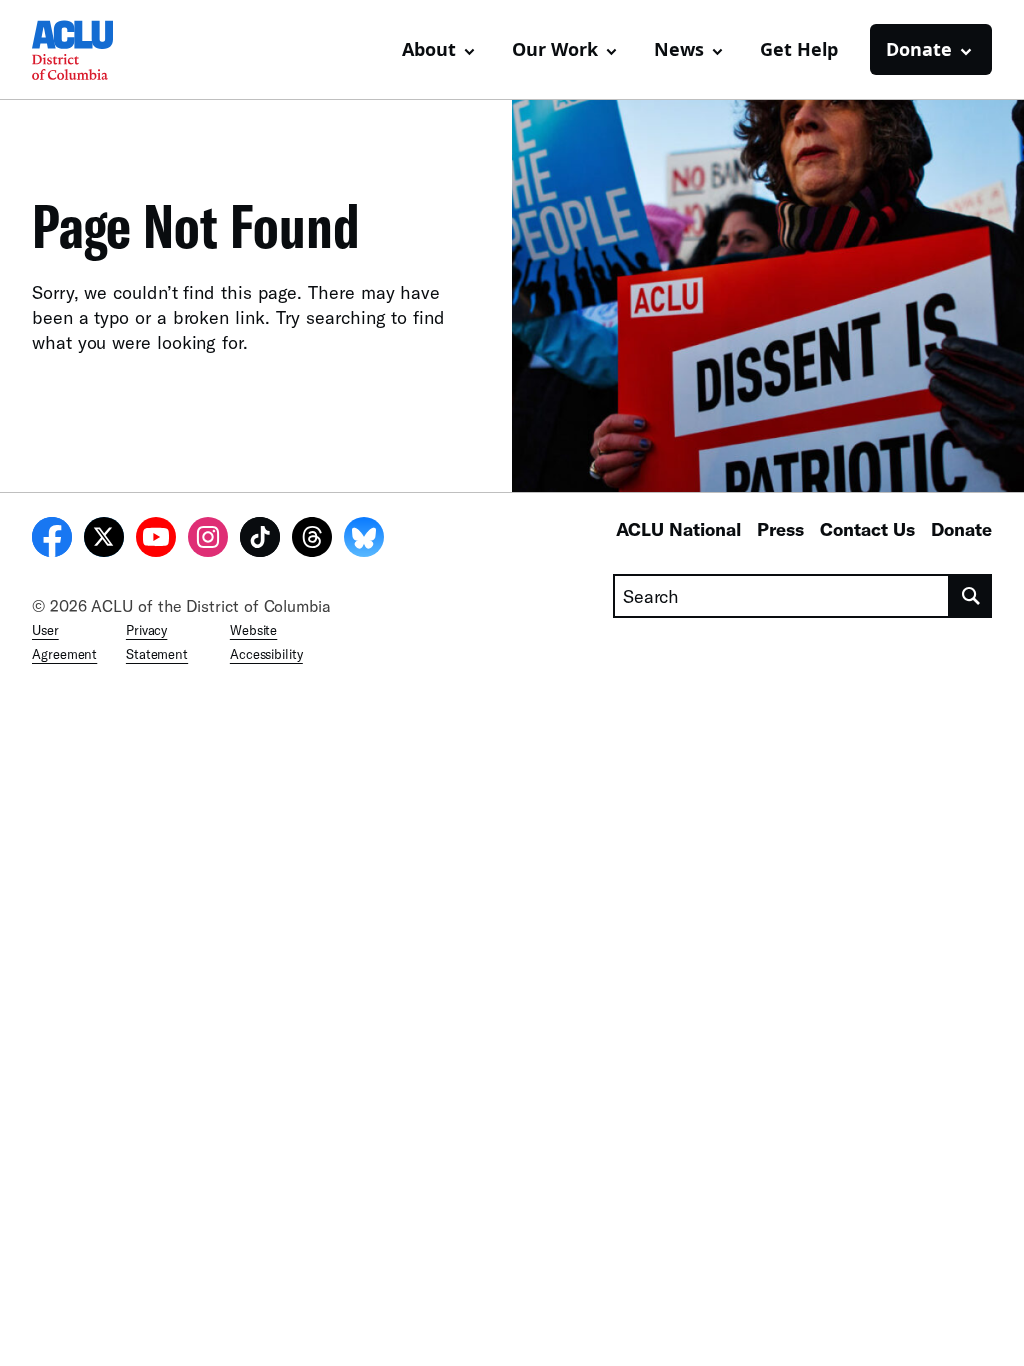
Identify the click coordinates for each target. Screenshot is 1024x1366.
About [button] (429, 49)
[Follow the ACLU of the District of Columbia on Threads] (312, 540)
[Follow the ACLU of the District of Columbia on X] (104, 540)
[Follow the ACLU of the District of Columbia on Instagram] (208, 540)
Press (780, 529)
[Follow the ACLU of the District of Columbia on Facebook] (52, 540)
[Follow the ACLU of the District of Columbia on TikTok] (260, 540)
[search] (971, 596)
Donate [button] (919, 49)
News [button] (679, 49)
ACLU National (678, 529)
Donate (961, 529)
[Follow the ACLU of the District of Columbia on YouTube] (156, 540)
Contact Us (867, 529)
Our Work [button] (555, 49)
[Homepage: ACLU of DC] (102, 50)
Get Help (799, 49)
